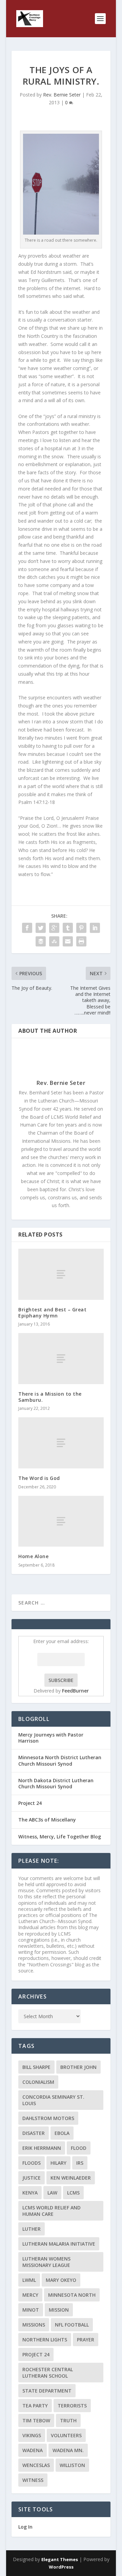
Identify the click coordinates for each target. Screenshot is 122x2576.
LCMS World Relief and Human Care (52, 2211)
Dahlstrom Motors (48, 2118)
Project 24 (30, 1803)
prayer (86, 2340)
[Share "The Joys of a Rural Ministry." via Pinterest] (81, 928)
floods (32, 2163)
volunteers (66, 2435)
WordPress (61, 2567)
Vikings (32, 2435)
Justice (32, 2178)
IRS (80, 2163)
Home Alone (33, 1556)
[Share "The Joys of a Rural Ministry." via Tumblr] (68, 928)
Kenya (30, 2193)
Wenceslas (36, 2465)
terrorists (72, 2406)
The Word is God (39, 1478)
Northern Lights (45, 2340)
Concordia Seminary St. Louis (53, 2100)
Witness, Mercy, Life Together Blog (60, 1837)
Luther (32, 2229)
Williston (72, 2465)
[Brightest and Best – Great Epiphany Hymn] (61, 1274)
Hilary (58, 2163)
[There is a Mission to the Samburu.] (61, 1359)
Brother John (78, 2067)
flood (79, 2148)
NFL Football (72, 2325)
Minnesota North (72, 2295)
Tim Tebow (36, 2420)
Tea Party (35, 2406)
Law (52, 2193)
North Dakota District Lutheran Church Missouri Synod (56, 1783)
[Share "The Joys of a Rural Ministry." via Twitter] (41, 928)
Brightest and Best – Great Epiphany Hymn (52, 1313)
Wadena (33, 2450)
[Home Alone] (61, 1521)
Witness (33, 2480)
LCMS (73, 2193)
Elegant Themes (60, 2559)
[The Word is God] (61, 1443)
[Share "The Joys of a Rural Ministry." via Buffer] (41, 941)
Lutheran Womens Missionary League (46, 2262)
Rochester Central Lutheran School (48, 2373)
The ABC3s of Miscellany (47, 1820)
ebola (62, 2133)
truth (68, 2420)
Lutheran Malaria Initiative (59, 2244)
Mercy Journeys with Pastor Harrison (51, 1738)
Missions (34, 2325)
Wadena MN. (68, 2450)
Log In (25, 2527)
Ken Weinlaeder (71, 2178)
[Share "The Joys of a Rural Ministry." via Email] (68, 941)
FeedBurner (75, 1691)
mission (59, 2310)
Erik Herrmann (42, 2148)
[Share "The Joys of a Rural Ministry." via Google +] (54, 928)
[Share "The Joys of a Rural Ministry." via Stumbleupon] (54, 941)
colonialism (38, 2082)
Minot (31, 2310)
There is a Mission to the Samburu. (50, 1397)
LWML (29, 2280)
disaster (34, 2133)
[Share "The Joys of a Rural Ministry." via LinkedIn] (95, 928)
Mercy (30, 2295)
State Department (47, 2391)
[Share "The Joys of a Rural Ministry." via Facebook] (27, 928)
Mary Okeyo (61, 2280)
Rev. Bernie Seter (62, 95)
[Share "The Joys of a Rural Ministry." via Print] (81, 941)
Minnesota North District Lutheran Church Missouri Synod (60, 1760)
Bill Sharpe (36, 2067)
